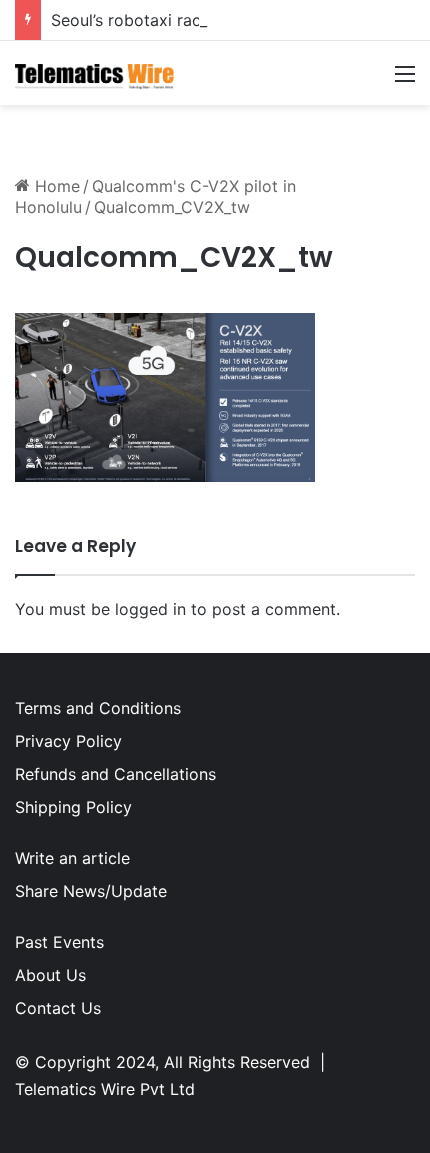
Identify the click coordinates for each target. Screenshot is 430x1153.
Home (55, 186)
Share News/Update (91, 891)
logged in (150, 609)
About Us (50, 975)
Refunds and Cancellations (115, 774)
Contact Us (58, 1008)
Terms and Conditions (98, 708)
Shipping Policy (73, 807)
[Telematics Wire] (95, 73)
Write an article (72, 858)
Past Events (59, 942)
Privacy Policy (68, 741)
